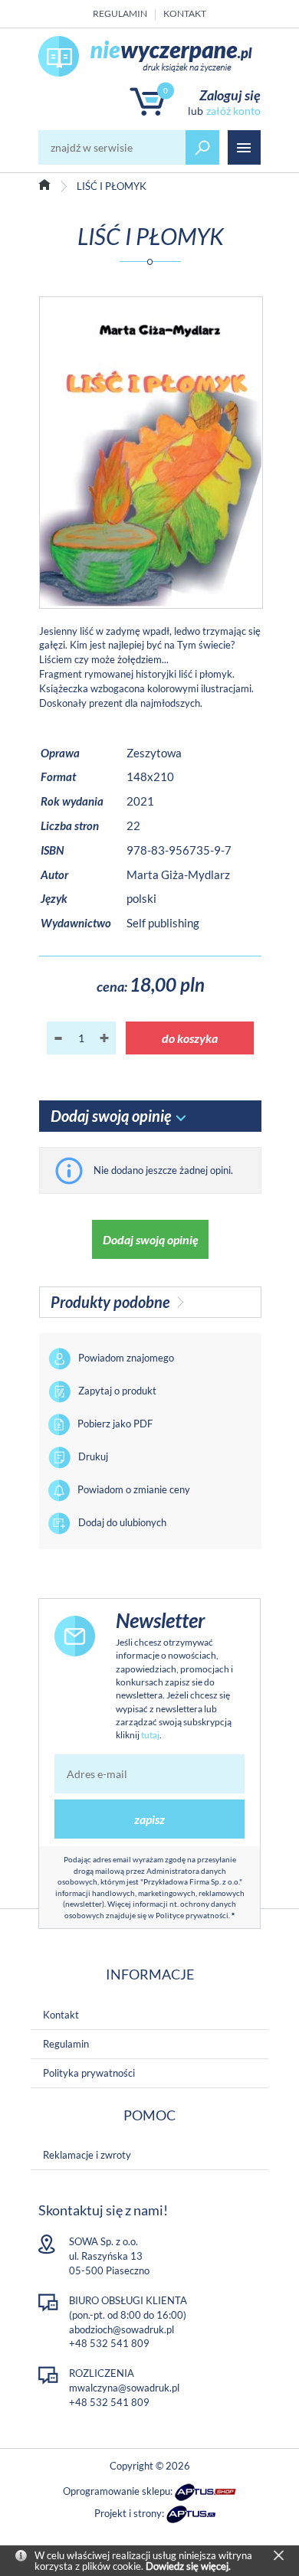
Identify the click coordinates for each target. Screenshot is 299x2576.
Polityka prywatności (89, 2073)
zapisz (149, 1819)
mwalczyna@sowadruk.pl (124, 2388)
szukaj (202, 147)
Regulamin (120, 13)
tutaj (150, 1735)
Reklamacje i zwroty (87, 2155)
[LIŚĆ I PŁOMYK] (151, 452)
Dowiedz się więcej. (188, 2566)
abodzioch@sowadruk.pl (122, 2329)
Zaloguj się (230, 95)
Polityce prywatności (192, 1915)
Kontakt (185, 13)
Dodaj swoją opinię (151, 1239)
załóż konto (233, 111)
